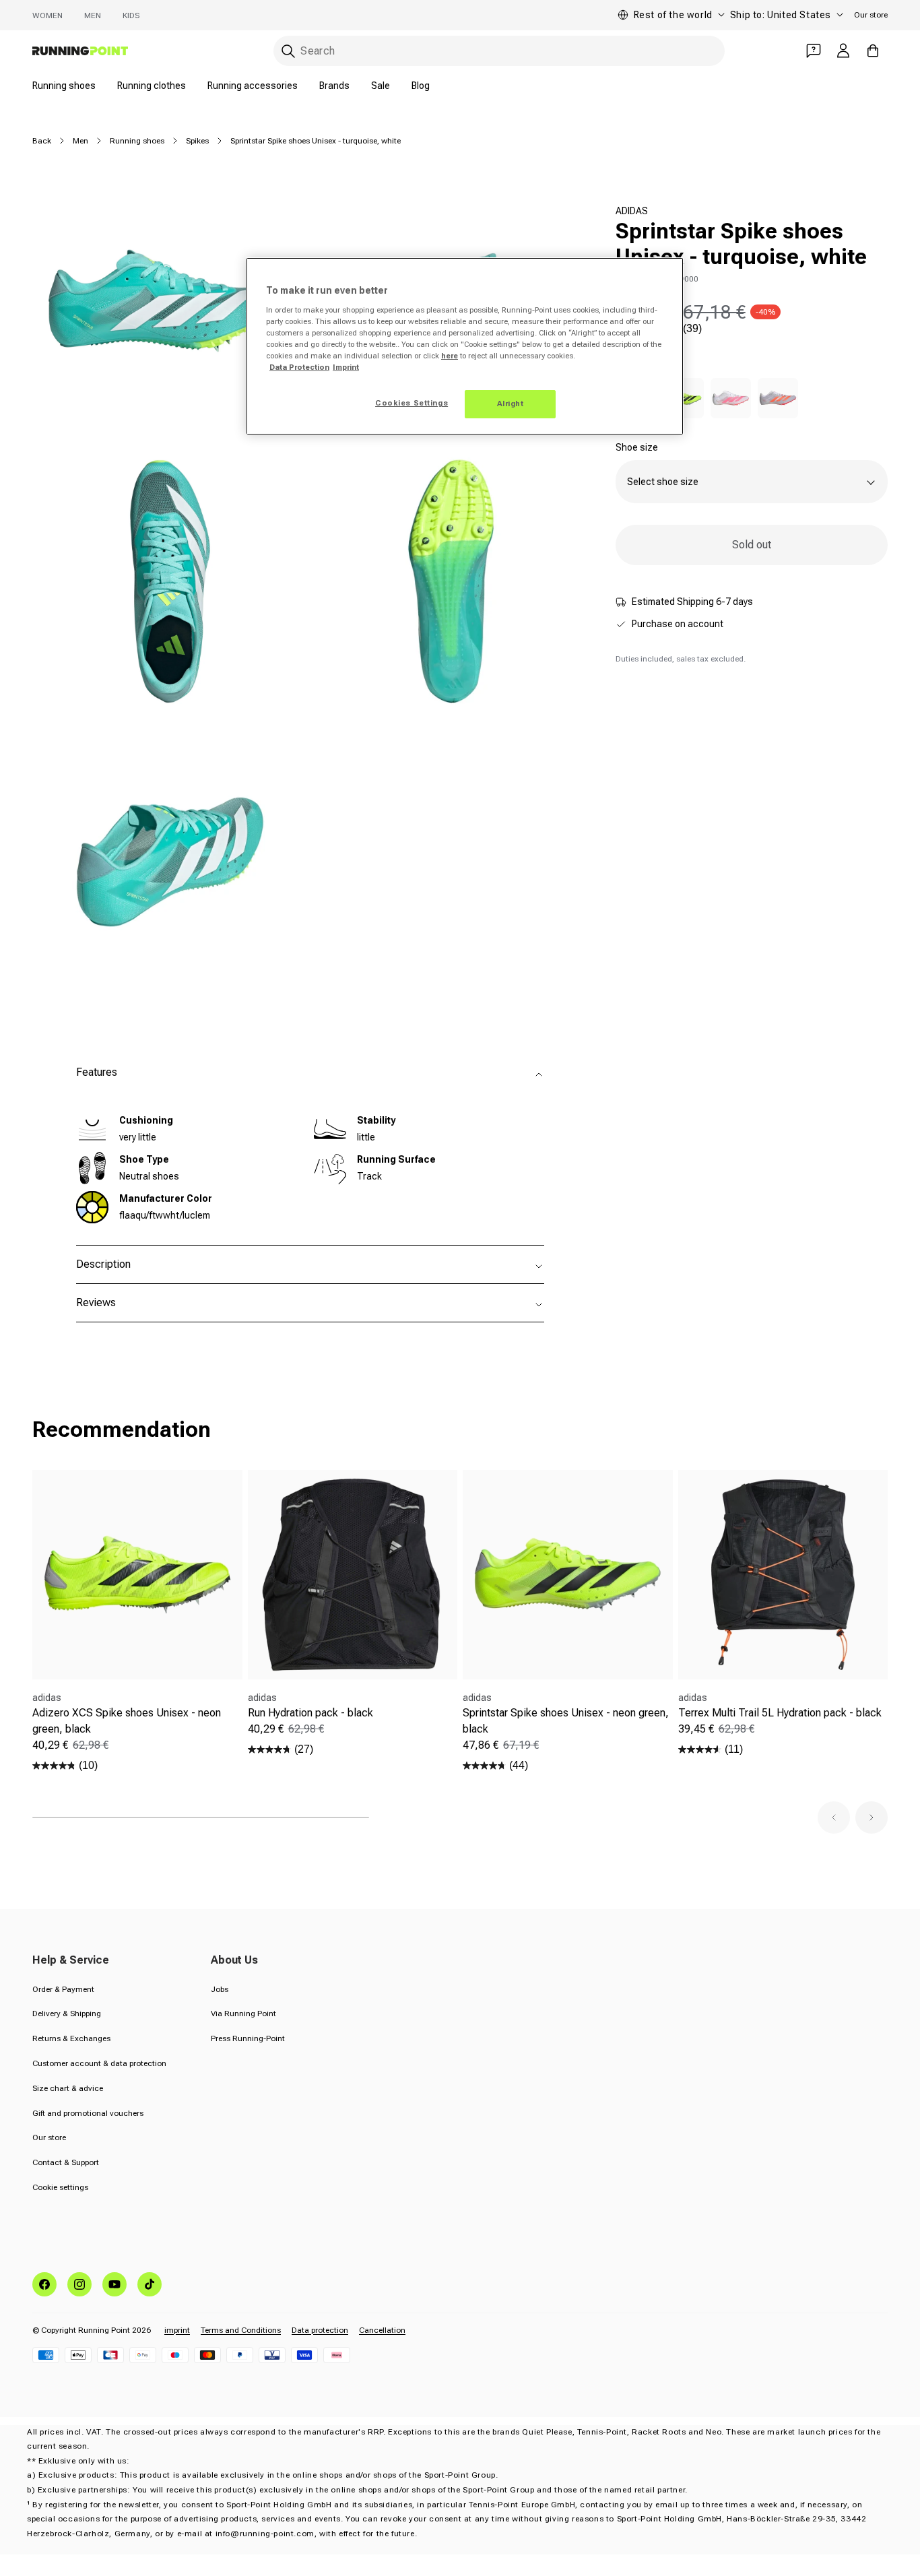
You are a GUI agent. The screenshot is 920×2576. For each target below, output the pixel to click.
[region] (465, 346)
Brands (334, 86)
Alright (511, 404)
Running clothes (152, 86)
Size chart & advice (68, 2088)
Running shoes (64, 86)
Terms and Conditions (241, 2330)
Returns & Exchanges (71, 2038)
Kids (131, 15)
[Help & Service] (814, 51)
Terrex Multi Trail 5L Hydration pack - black (780, 1713)
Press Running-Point (248, 2038)
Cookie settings (60, 2187)
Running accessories (253, 86)
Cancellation (382, 2330)
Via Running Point (243, 2014)
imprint (177, 2330)
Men (93, 15)
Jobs (220, 1989)
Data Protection (299, 367)
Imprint (346, 367)
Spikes (197, 141)
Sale (381, 86)
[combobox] (499, 51)
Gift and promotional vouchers (88, 2113)
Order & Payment (63, 1989)
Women (47, 15)
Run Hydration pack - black (310, 1713)
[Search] (288, 51)
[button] (834, 1817)
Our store (871, 15)
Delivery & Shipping (67, 2014)
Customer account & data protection (99, 2063)
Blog (421, 86)
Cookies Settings (412, 403)
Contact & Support (66, 2162)
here (450, 356)
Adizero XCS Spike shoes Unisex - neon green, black (127, 1721)
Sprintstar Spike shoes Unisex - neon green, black (566, 1721)
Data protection (320, 2330)
